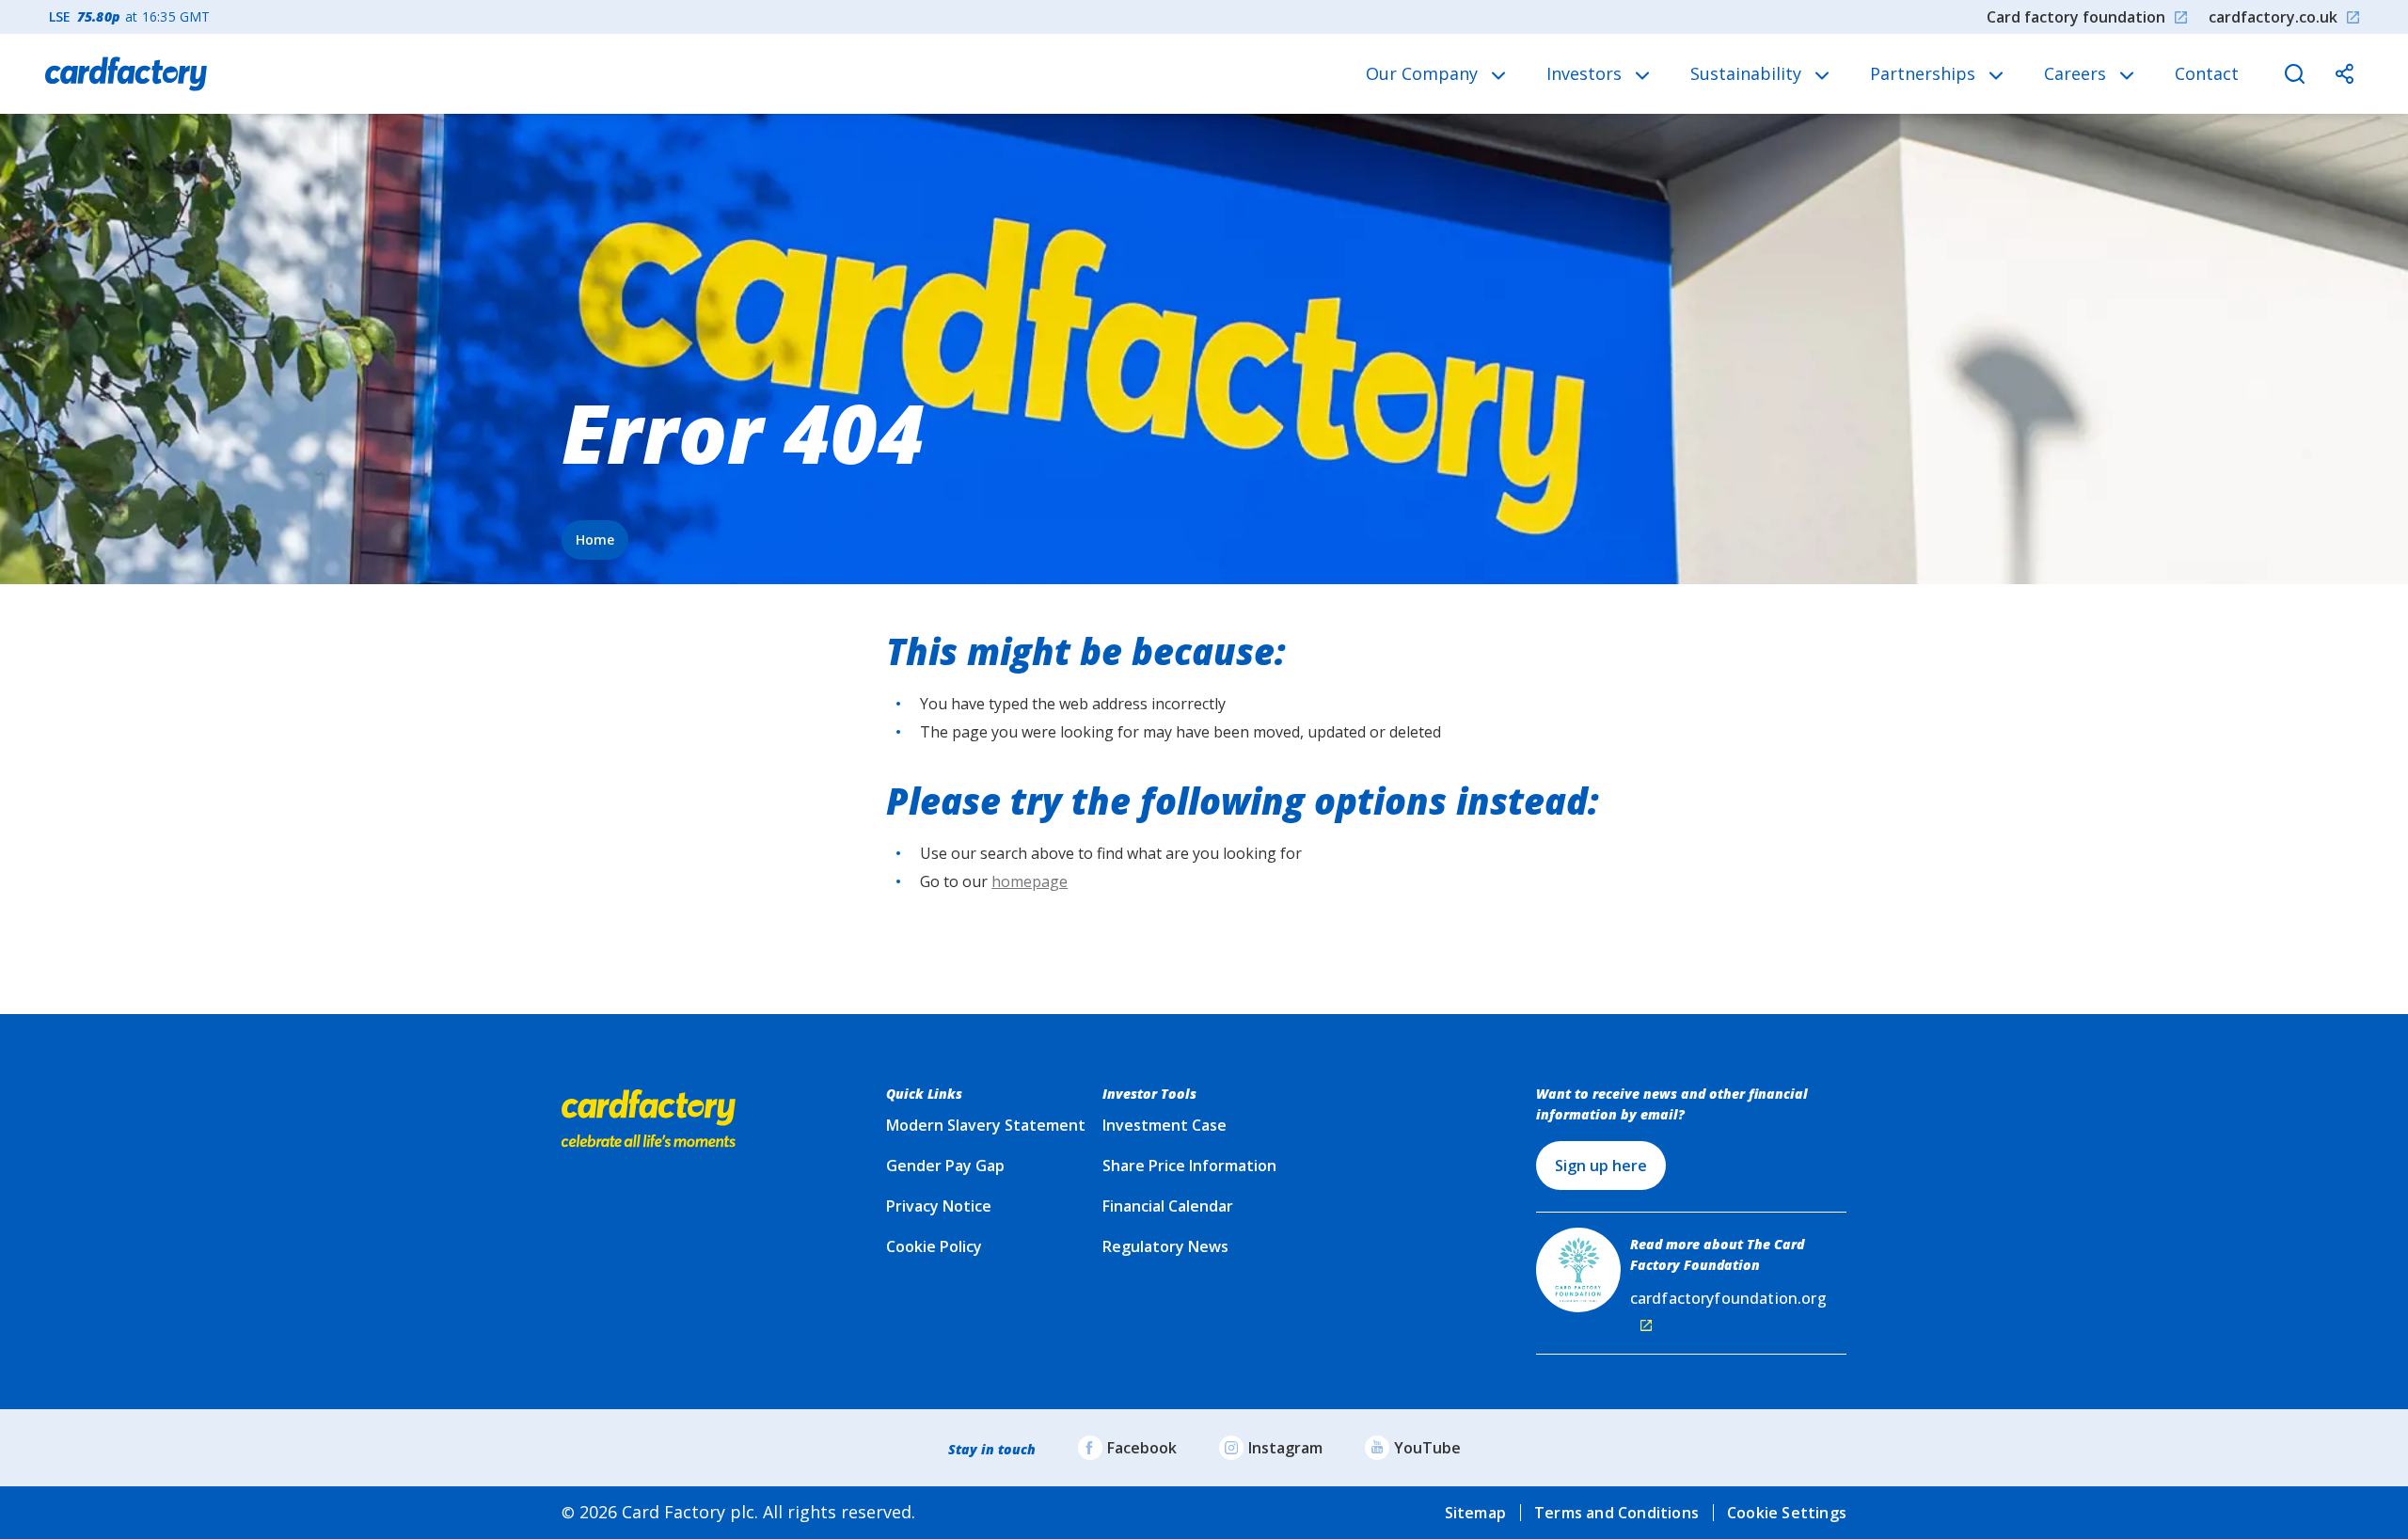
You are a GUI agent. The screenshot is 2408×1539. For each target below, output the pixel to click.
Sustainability (1748, 73)
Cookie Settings (1787, 1513)
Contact (2207, 73)
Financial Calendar (1168, 1206)
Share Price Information (1189, 1166)
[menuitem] (1435, 74)
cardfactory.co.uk (2273, 17)
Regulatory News (1165, 1246)
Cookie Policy (934, 1246)
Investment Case (1164, 1125)
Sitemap (1475, 1513)
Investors (1586, 73)
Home (595, 539)
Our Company (1424, 73)
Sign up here (1601, 1166)
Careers (2077, 73)
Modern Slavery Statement (986, 1125)
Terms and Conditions (1616, 1513)
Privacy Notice (939, 1206)
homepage (1030, 881)
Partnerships (1925, 73)
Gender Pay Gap (945, 1166)
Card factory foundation (2076, 17)
